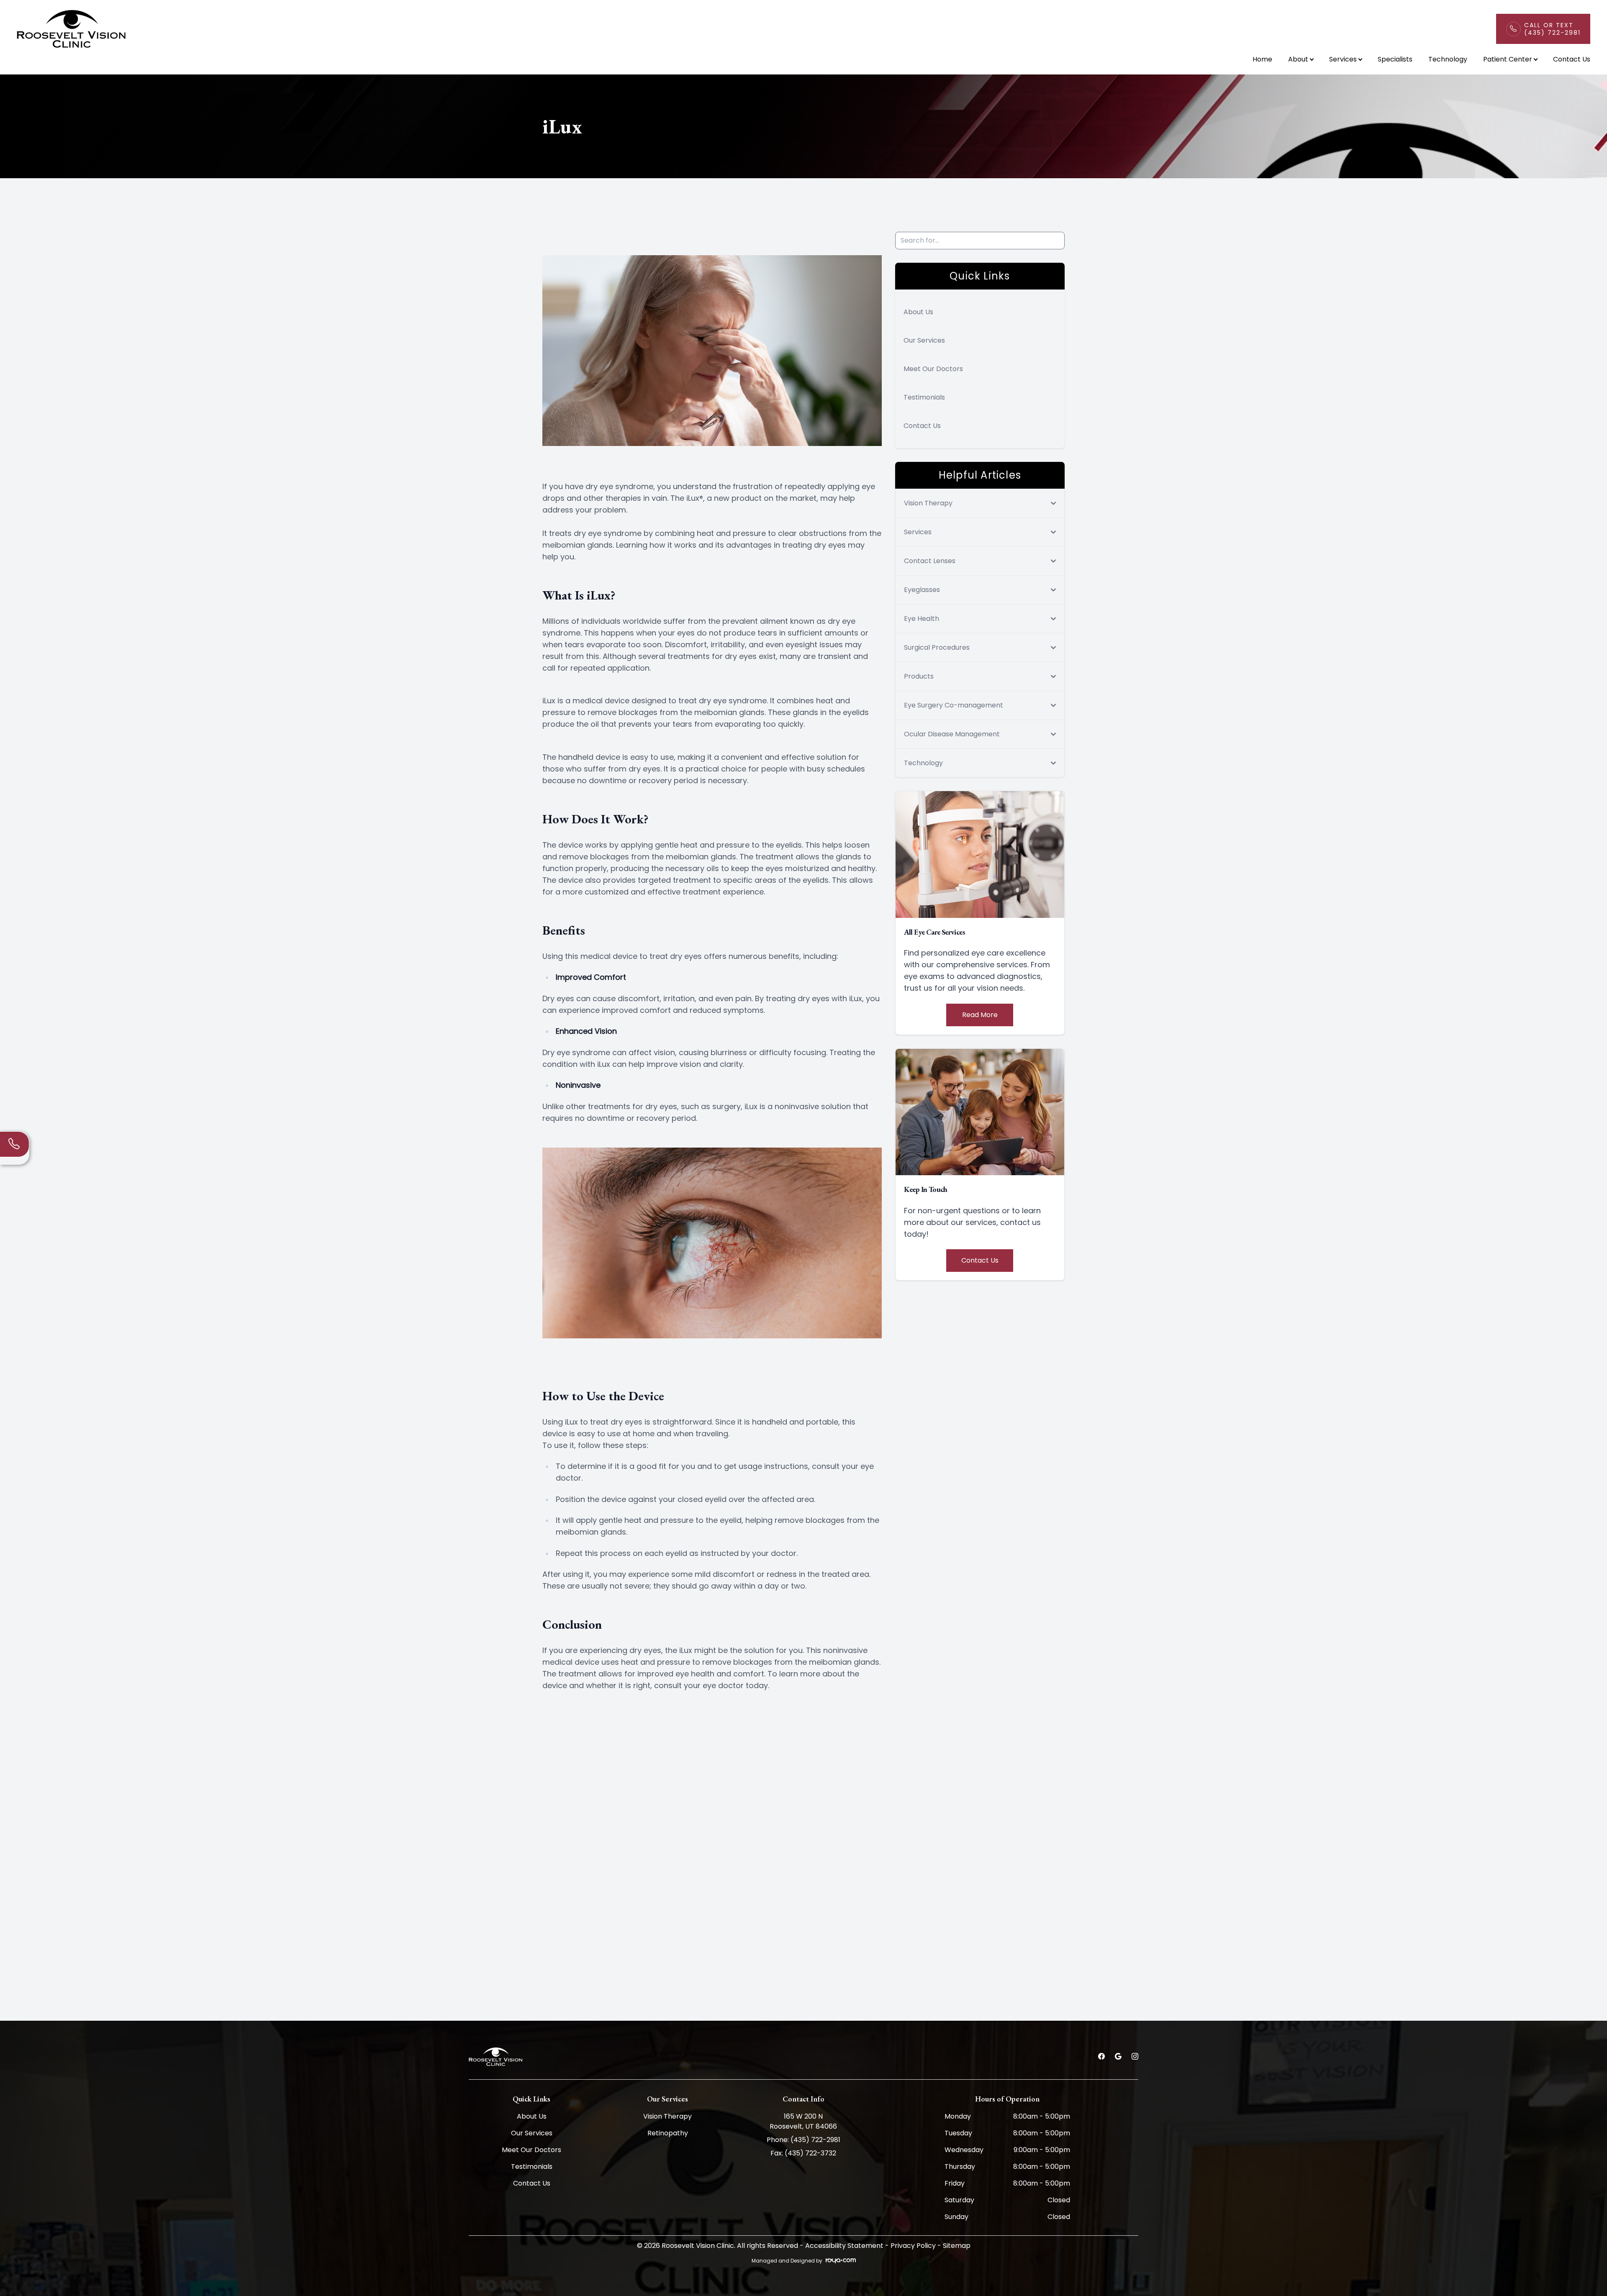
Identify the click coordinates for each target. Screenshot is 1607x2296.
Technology (1448, 59)
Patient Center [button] (1508, 59)
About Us (918, 312)
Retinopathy (668, 2133)
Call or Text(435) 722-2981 (1552, 29)
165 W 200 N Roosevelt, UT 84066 (803, 2121)
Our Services (924, 340)
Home (1262, 59)
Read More (980, 1015)
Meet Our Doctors (933, 369)
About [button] (1298, 59)
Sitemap (957, 2246)
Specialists (1395, 59)
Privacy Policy (913, 2246)
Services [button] (1343, 59)
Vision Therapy (667, 2116)
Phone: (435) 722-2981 (803, 2140)
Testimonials (924, 397)
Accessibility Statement (844, 2246)
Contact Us (1572, 59)
